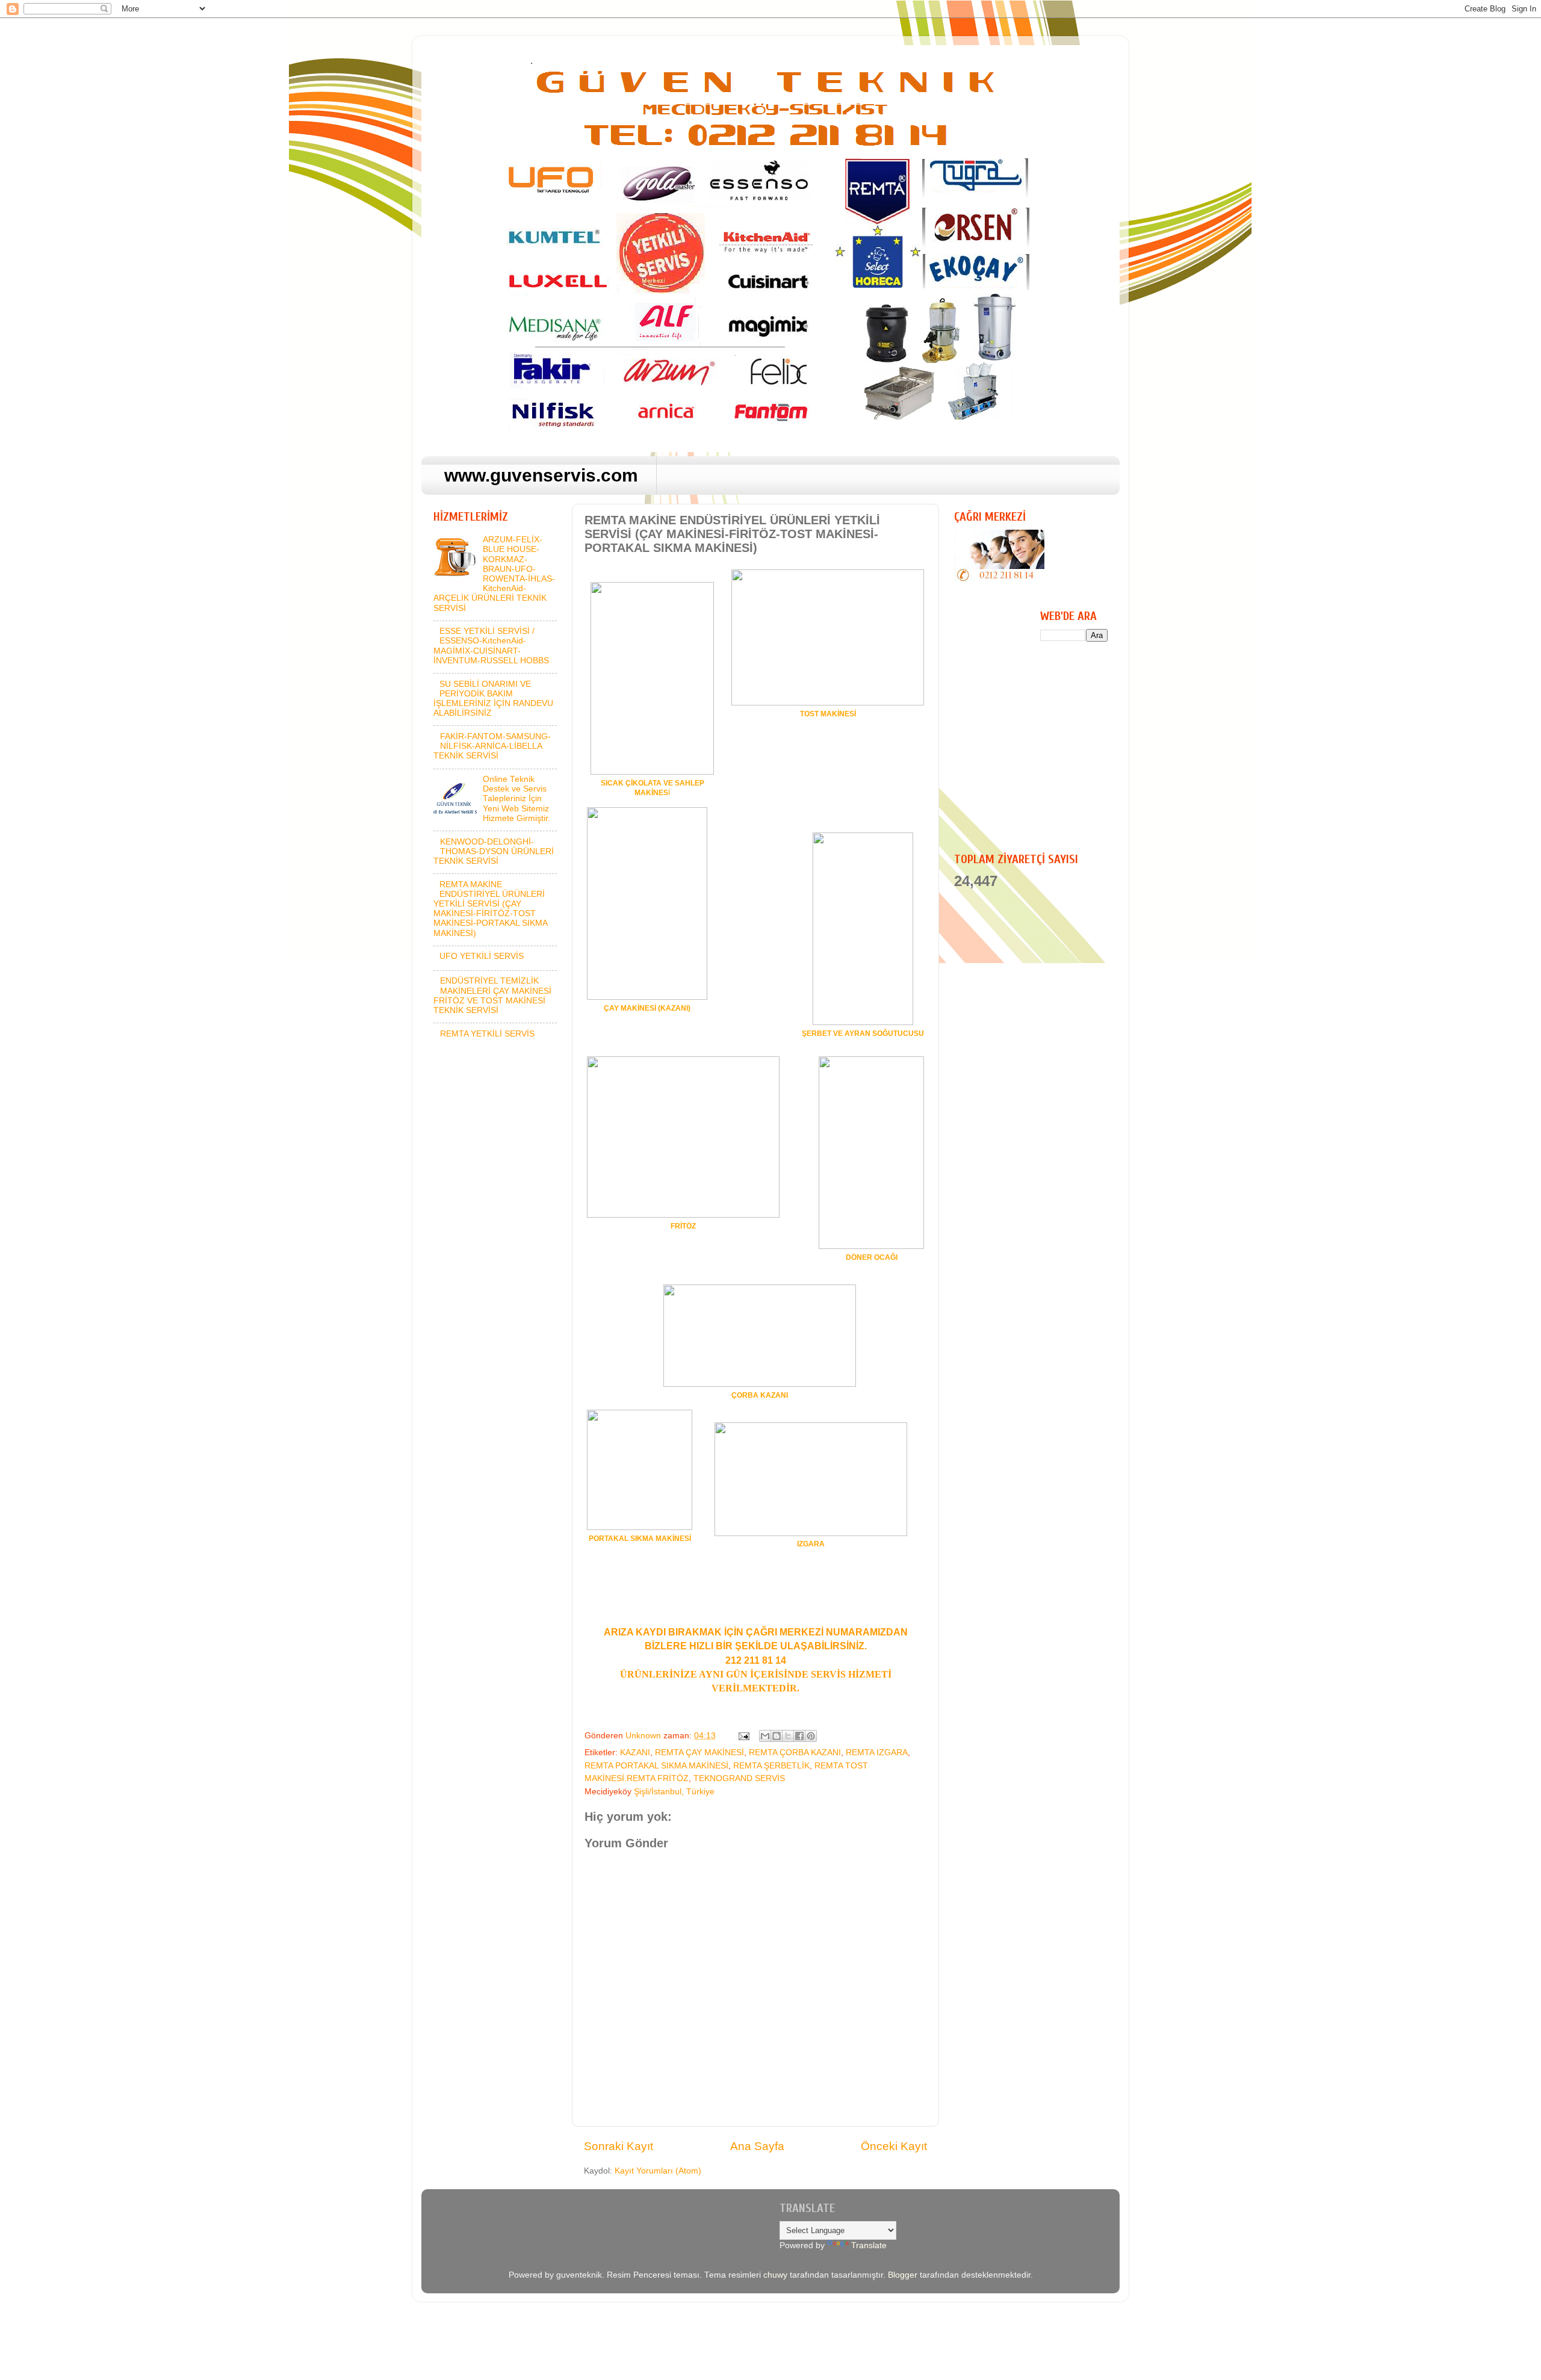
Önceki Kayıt (894, 2146)
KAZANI (635, 1752)
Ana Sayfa (757, 2146)
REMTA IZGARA (877, 1752)
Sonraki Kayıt (619, 2146)
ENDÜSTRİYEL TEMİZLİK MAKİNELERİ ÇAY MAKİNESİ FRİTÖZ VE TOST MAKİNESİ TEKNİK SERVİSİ (492, 996)
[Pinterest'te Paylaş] (811, 1736)
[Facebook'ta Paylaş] (799, 1736)
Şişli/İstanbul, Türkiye (674, 1792)
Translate (869, 2245)
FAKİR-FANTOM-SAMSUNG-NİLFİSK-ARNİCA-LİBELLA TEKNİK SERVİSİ (492, 746)
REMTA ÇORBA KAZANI (795, 1752)
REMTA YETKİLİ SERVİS (487, 1034)
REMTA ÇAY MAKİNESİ (699, 1752)
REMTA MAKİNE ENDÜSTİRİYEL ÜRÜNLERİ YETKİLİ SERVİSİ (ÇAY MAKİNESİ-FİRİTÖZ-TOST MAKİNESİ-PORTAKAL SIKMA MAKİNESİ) (490, 909)
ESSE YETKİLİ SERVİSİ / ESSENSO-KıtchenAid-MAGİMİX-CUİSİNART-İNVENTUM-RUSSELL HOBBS (491, 646)
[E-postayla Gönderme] (743, 1736)
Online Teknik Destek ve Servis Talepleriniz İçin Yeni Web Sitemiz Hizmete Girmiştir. (516, 799)
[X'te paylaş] (788, 1736)
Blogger (903, 2275)
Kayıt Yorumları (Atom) (658, 2171)
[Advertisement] (1055, 746)
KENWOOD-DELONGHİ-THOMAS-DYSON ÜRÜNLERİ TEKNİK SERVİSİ (494, 851)
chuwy (775, 2275)
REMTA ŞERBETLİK (771, 1766)
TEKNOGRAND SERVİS (739, 1778)
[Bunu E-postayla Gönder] (765, 1736)
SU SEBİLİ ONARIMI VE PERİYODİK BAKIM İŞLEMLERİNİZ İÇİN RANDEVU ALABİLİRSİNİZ (493, 699)
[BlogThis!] (777, 1736)
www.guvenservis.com (541, 475)
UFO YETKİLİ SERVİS (482, 956)
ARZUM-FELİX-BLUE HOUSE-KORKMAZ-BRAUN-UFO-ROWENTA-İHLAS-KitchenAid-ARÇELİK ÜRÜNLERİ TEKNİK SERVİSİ (494, 574)
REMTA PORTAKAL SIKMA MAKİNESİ (656, 1766)
